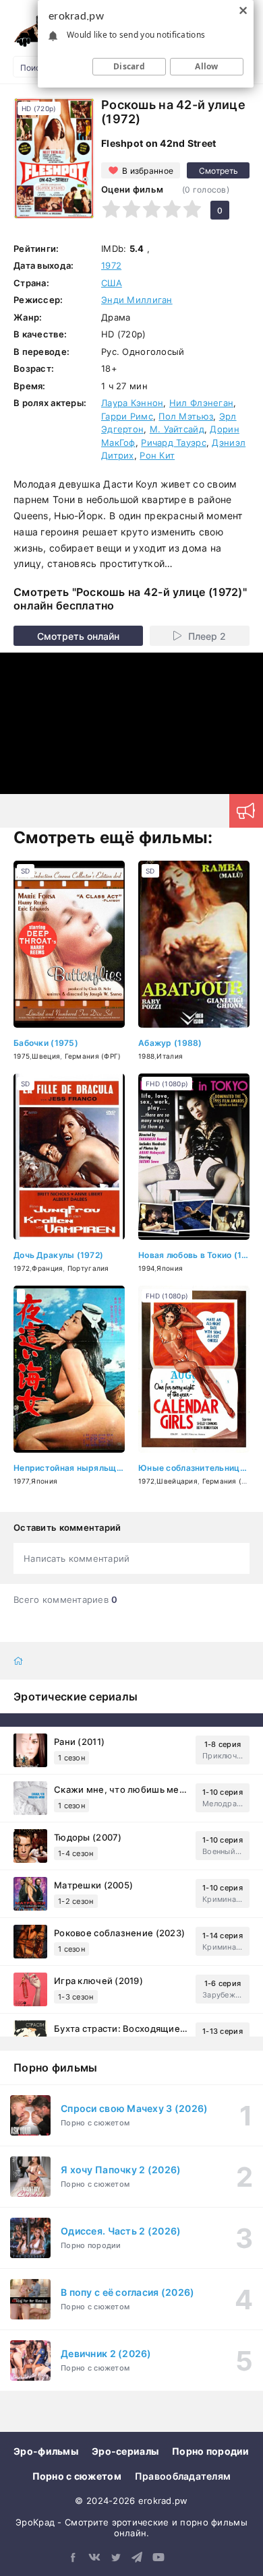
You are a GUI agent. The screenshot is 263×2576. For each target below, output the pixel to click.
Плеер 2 (207, 636)
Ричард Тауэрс (174, 442)
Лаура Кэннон (132, 403)
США (112, 283)
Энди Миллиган (137, 300)
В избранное (148, 171)
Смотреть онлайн (78, 636)
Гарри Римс (127, 416)
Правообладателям (183, 2476)
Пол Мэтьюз (186, 416)
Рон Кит (157, 455)
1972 (111, 265)
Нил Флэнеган (201, 403)
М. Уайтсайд (177, 429)
